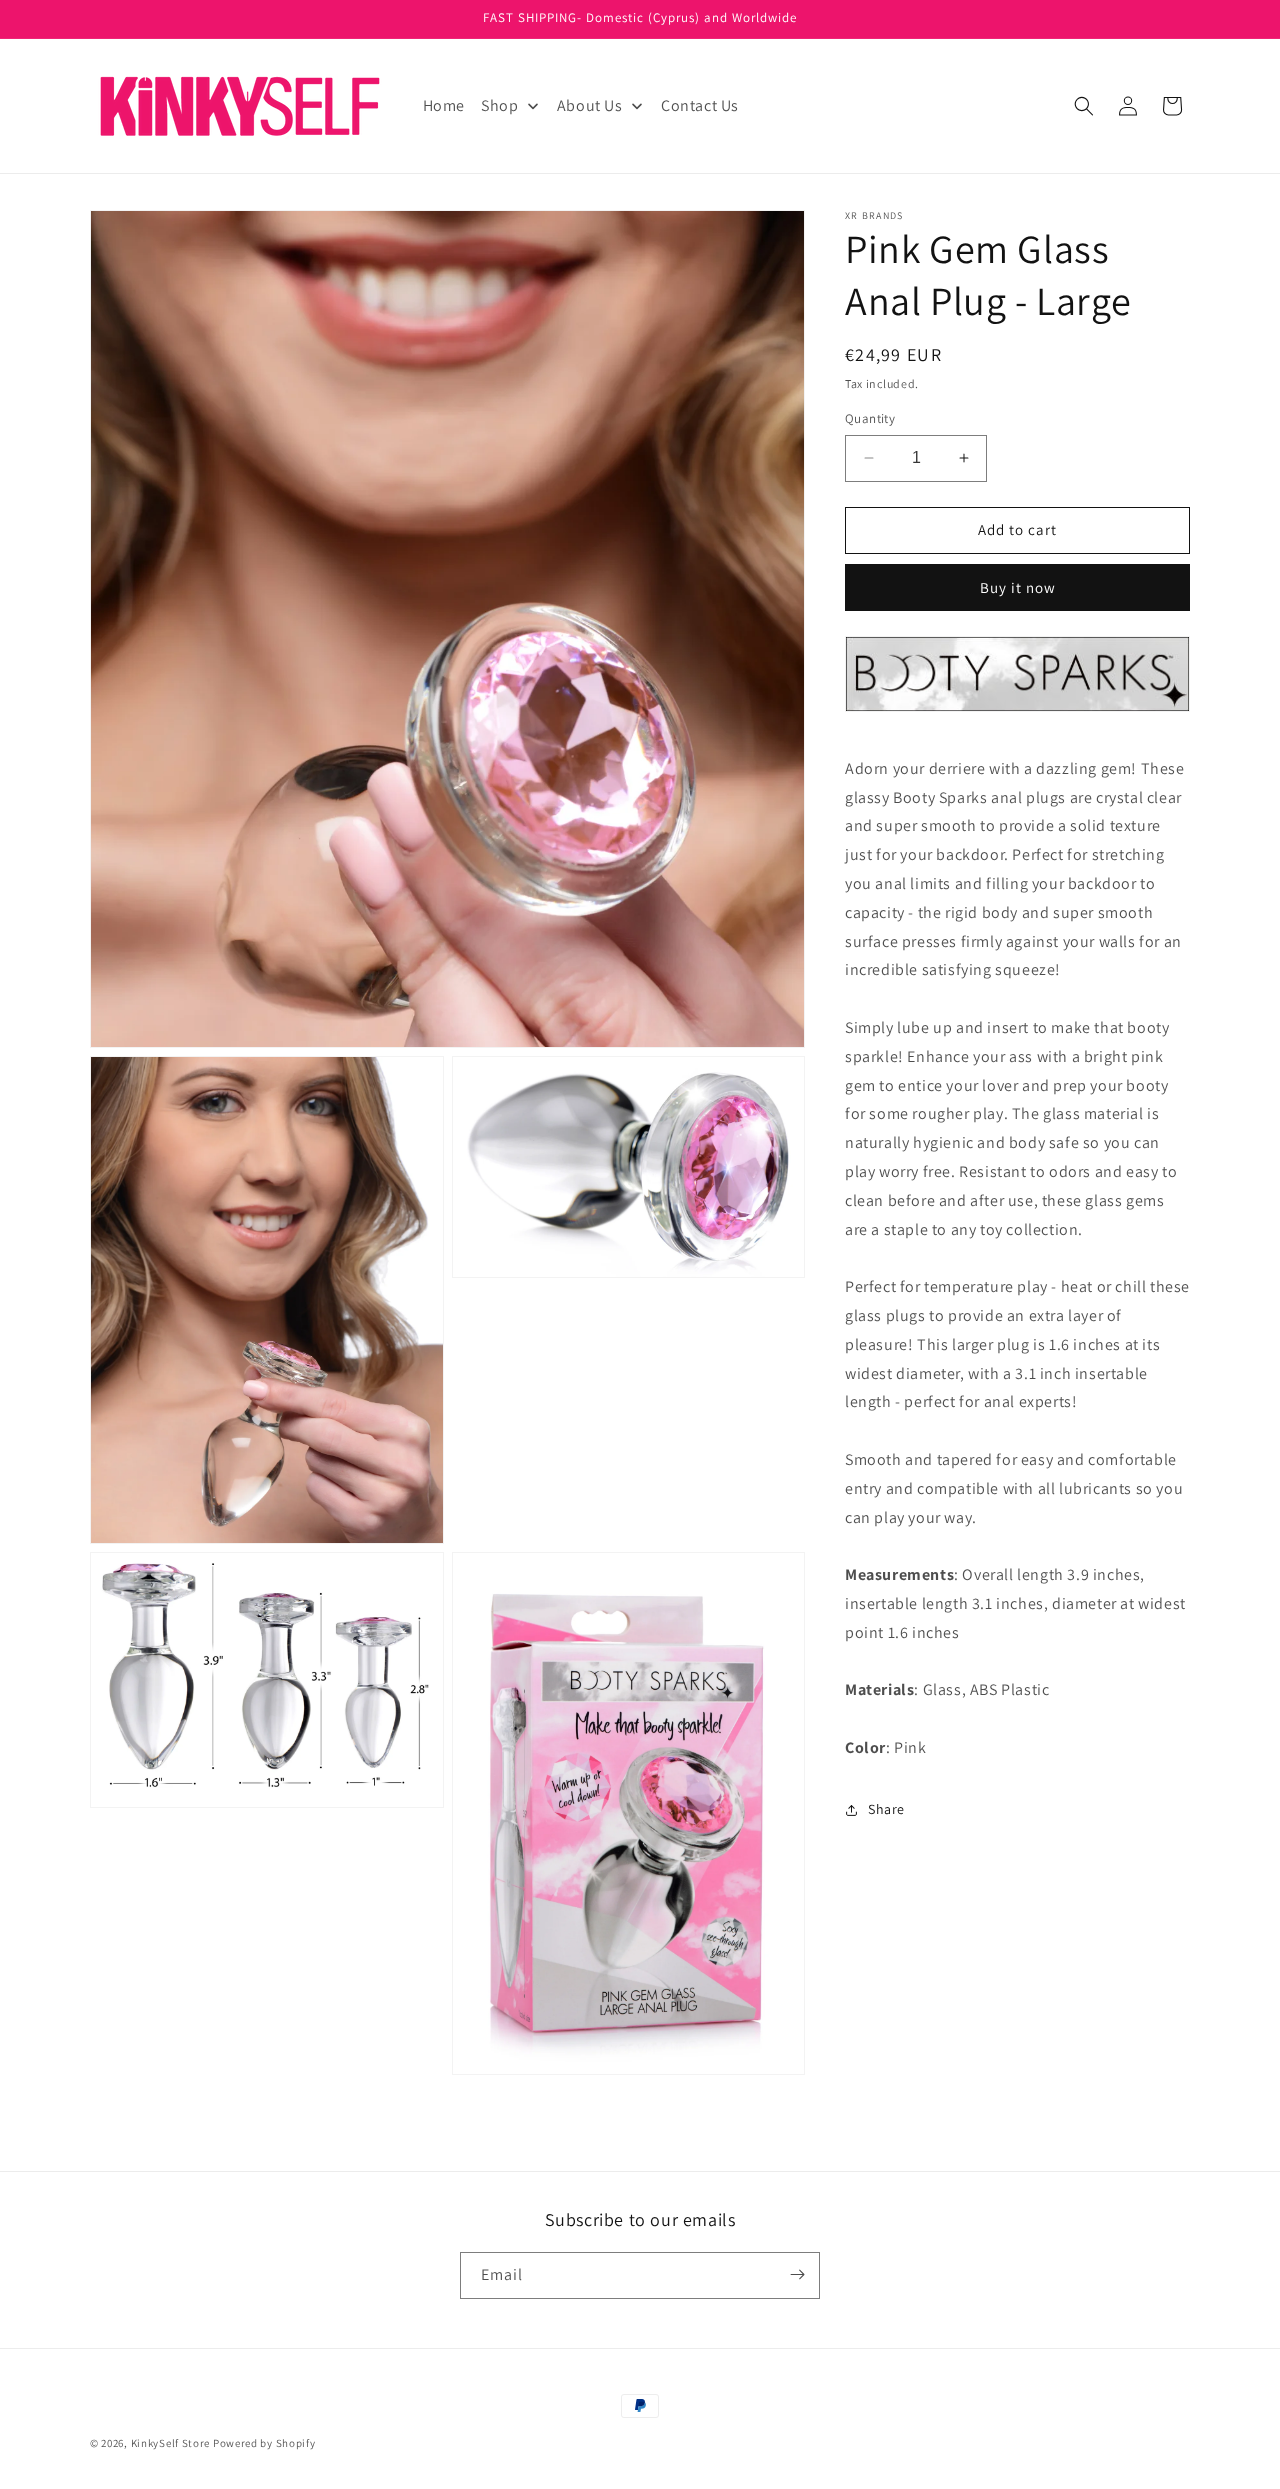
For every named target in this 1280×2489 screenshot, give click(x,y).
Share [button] (886, 1809)
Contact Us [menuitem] (700, 105)
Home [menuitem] (444, 105)
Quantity (870, 418)
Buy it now (1018, 587)
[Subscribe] (797, 2274)
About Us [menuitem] (590, 105)
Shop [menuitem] (499, 105)
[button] (1084, 106)
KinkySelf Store (171, 2443)
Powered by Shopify (264, 2443)
